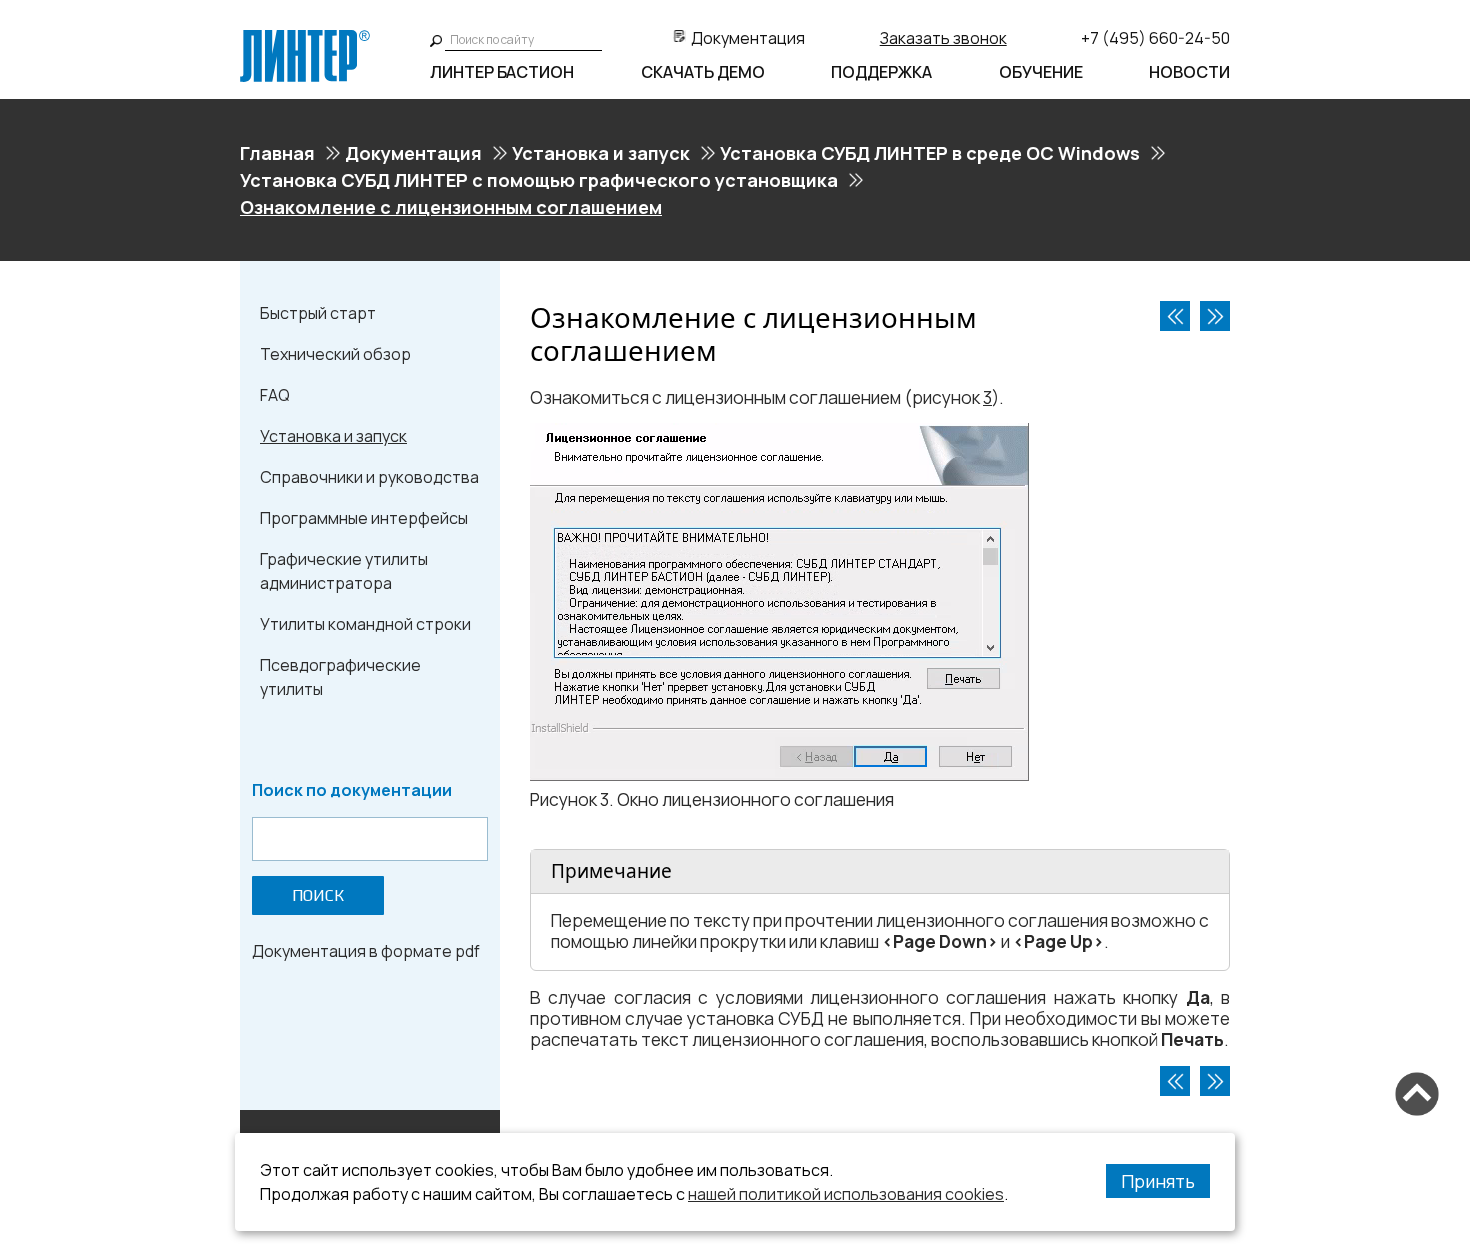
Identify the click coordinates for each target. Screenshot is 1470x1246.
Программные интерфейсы (364, 518)
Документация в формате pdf (366, 951)
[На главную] (305, 38)
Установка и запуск (601, 153)
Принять (1158, 1181)
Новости (1189, 72)
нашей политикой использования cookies (846, 1194)
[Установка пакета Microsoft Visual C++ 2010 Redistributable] (1175, 316)
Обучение (1041, 72)
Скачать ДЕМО (703, 72)
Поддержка (881, 72)
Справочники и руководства (369, 477)
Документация (748, 38)
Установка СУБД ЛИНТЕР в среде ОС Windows (930, 153)
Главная (277, 153)
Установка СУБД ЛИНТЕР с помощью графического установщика (539, 180)
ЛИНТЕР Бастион (502, 72)
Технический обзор (335, 354)
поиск (318, 895)
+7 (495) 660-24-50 (1155, 38)
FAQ (275, 395)
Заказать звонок (943, 38)
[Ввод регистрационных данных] (1215, 316)
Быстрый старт (318, 313)
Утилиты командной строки (365, 624)
